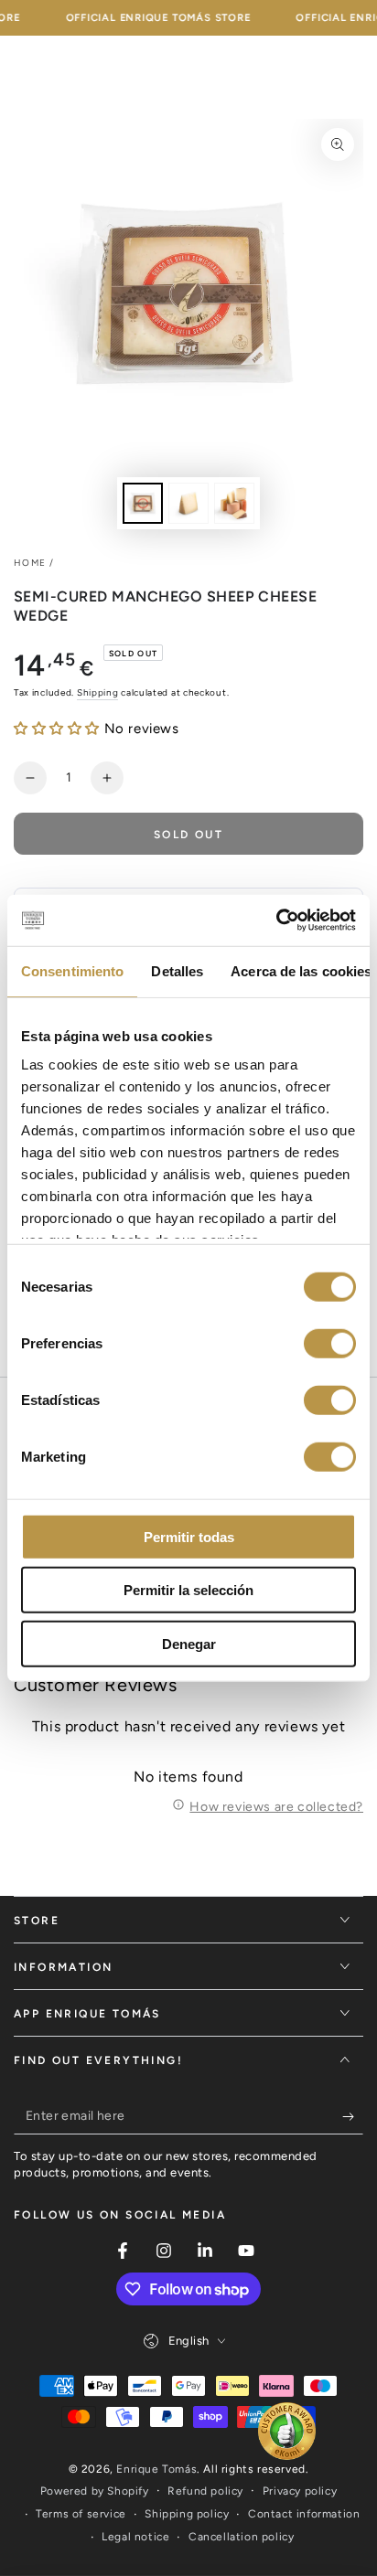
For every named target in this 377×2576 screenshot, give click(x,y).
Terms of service (81, 2514)
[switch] (330, 1343)
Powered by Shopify (95, 2491)
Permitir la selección (188, 1590)
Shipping (98, 692)
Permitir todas (189, 1536)
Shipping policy (187, 2514)
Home (30, 563)
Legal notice (135, 2537)
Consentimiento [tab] (72, 970)
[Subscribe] (353, 2116)
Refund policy (205, 2491)
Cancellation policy (241, 2537)
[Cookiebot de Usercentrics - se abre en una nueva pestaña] (276, 921)
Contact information (304, 2514)
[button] (57, 729)
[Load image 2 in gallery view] (188, 503)
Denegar (189, 1643)
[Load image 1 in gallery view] (143, 503)
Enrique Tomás (156, 2469)
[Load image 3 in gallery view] (234, 503)
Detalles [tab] (177, 970)
